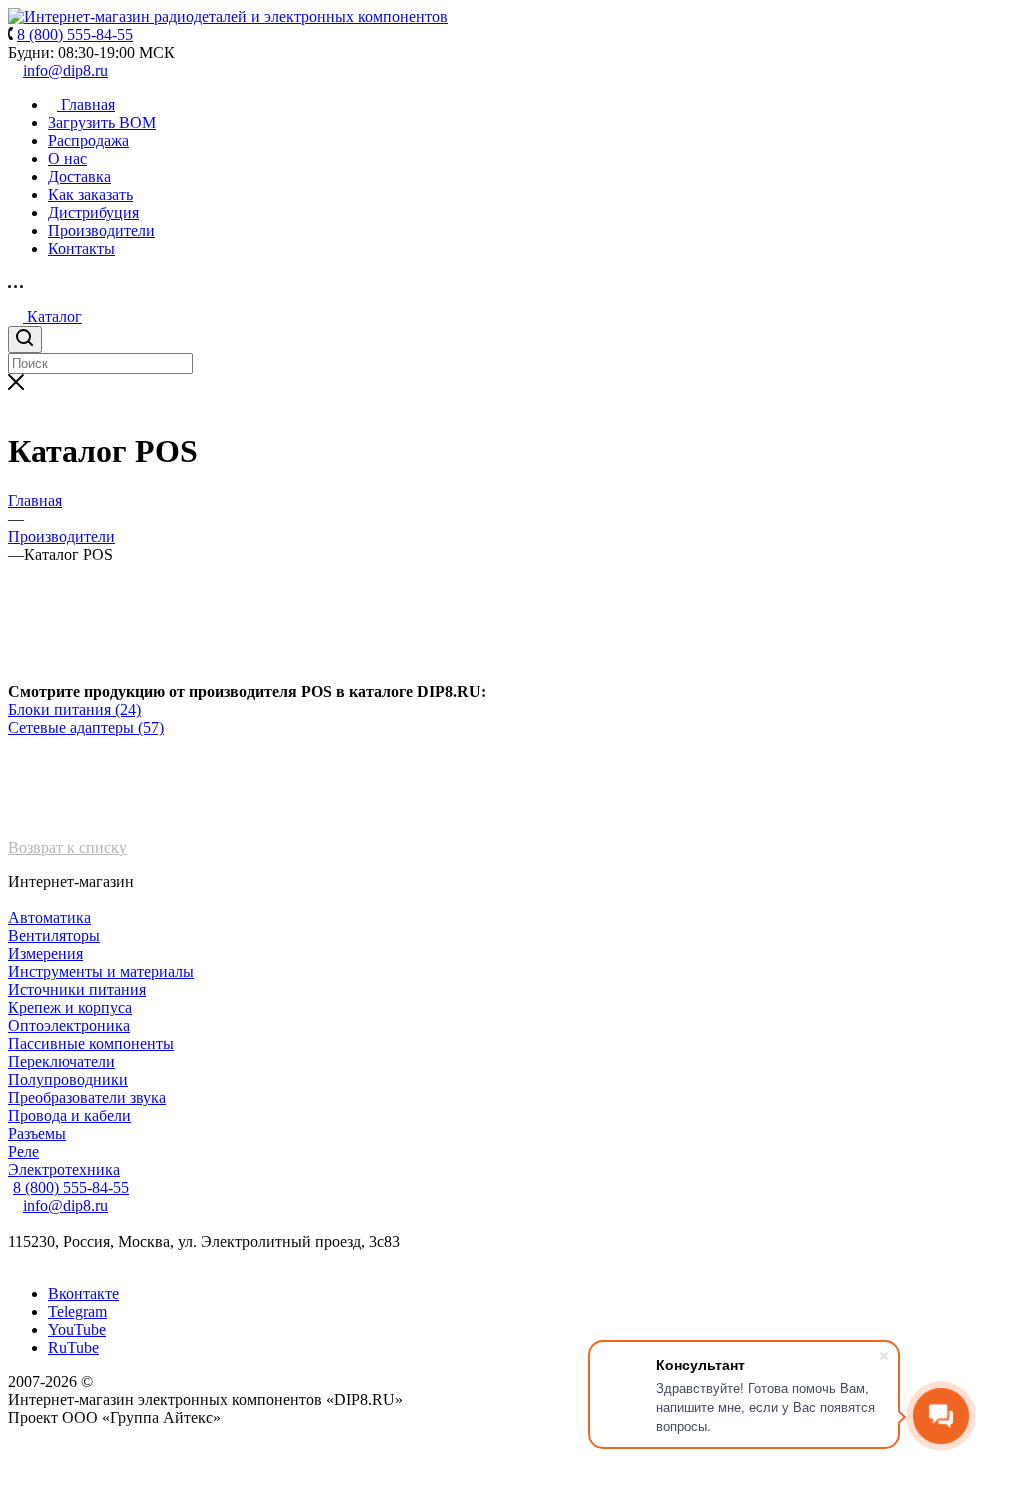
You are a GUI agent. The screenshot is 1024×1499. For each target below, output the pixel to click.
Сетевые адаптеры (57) (86, 727)
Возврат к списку (67, 847)
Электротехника (64, 1169)
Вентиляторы (54, 935)
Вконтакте (83, 1293)
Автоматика (49, 917)
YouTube (77, 1329)
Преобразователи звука (87, 1097)
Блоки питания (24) (74, 709)
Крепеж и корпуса (70, 1007)
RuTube (73, 1347)
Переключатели (61, 1061)
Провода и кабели (69, 1115)
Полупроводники (68, 1079)
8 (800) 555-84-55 (71, 1187)
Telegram (77, 1311)
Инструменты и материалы (101, 971)
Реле (23, 1151)
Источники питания (77, 989)
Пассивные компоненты (91, 1043)
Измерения (45, 953)
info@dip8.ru (65, 70)
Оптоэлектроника (69, 1025)
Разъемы (37, 1133)
